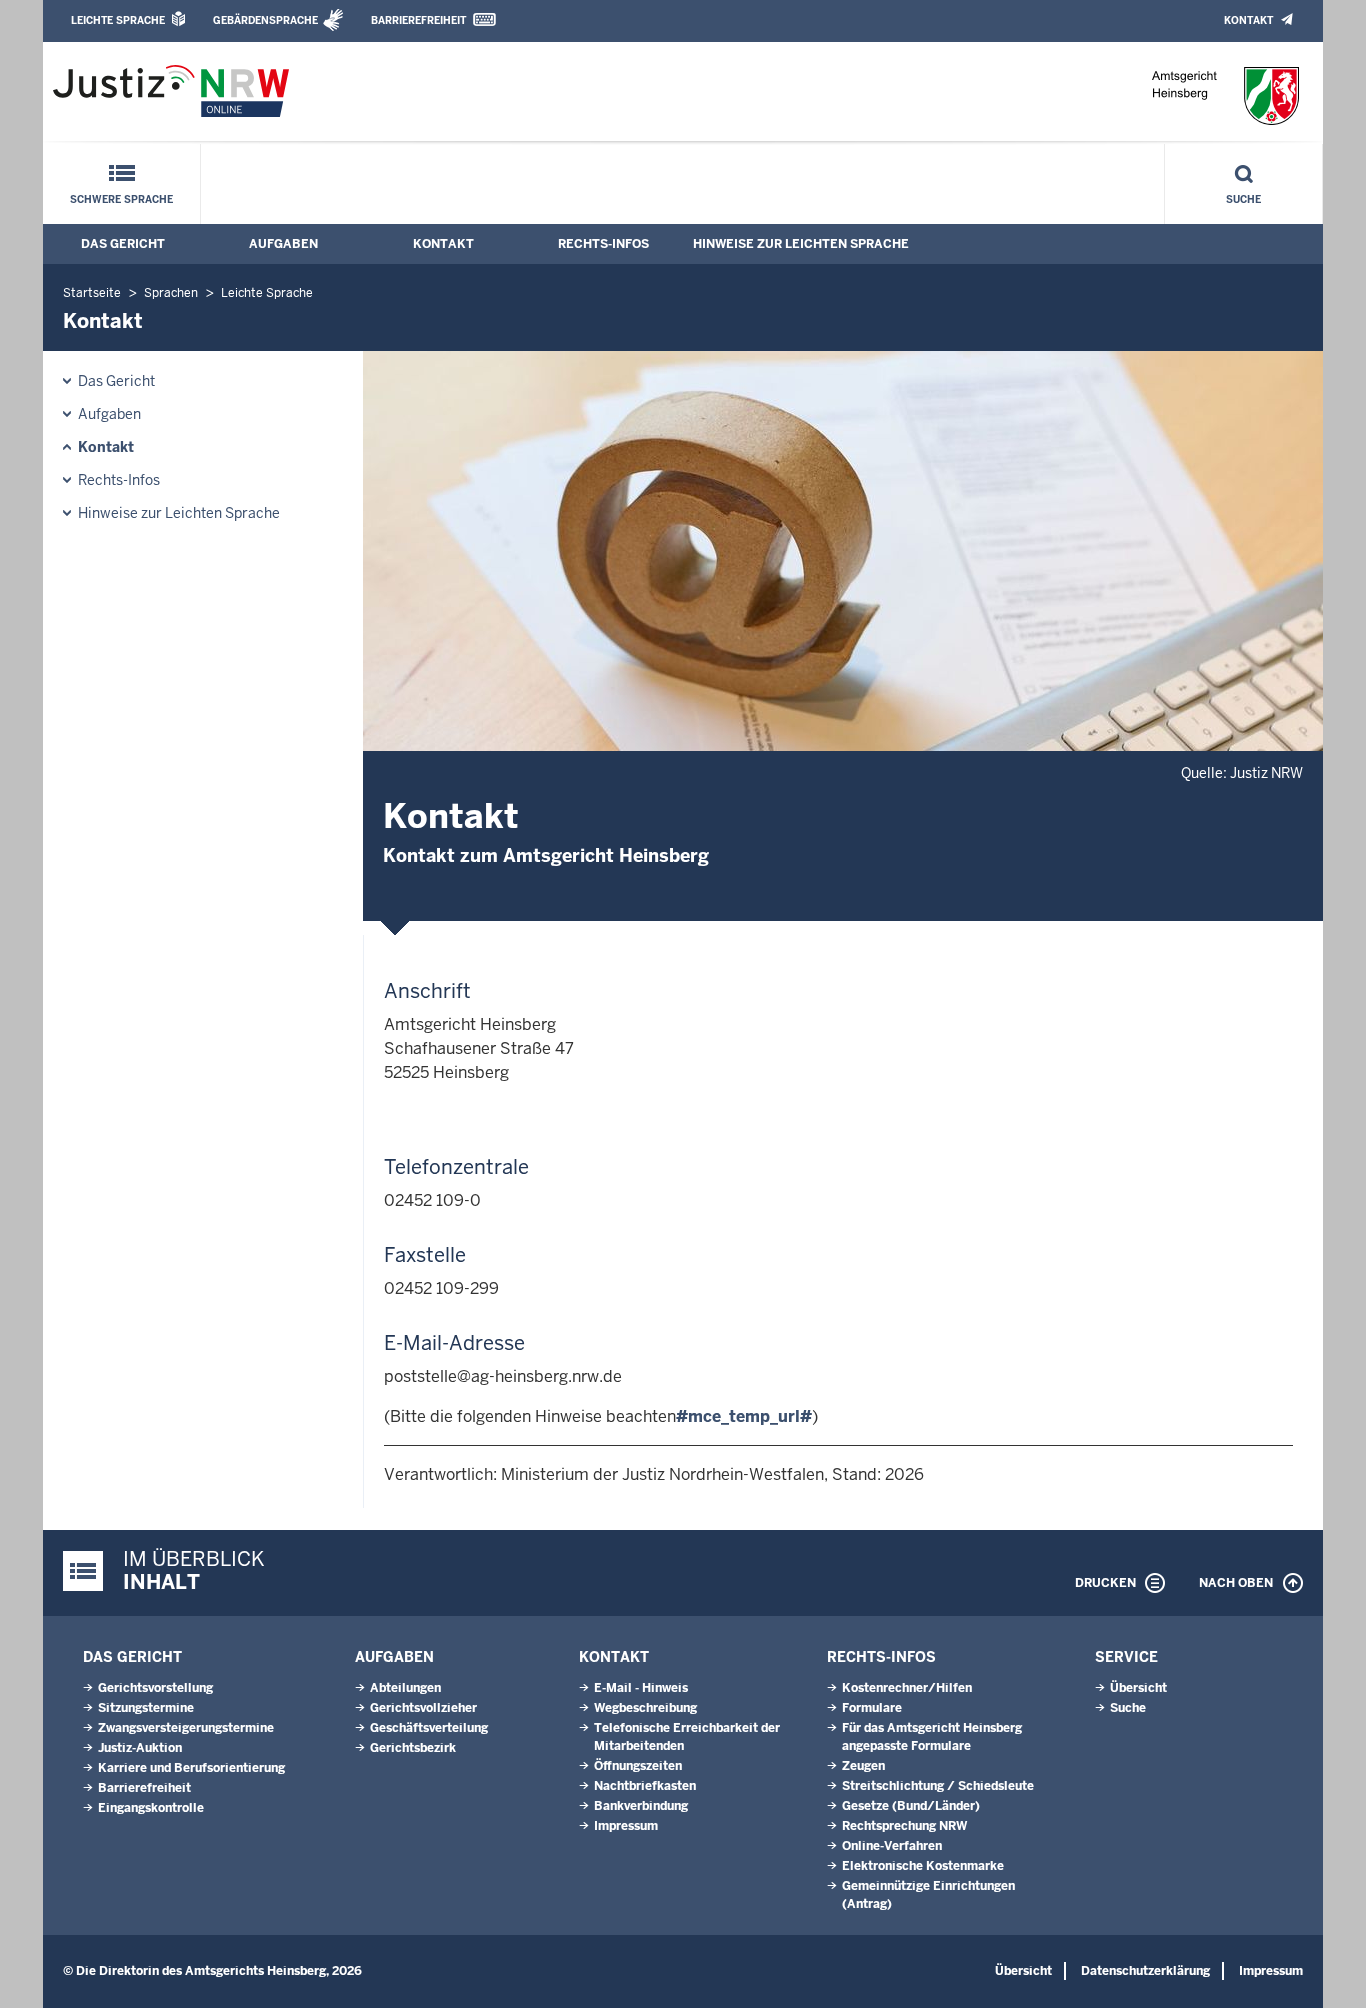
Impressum (626, 1826)
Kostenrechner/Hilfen (907, 1688)
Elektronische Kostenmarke (923, 1866)
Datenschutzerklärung (1145, 1971)
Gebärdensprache (265, 20)
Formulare (872, 1708)
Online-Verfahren (892, 1846)
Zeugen (863, 1766)
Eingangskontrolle (151, 1808)
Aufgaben (283, 244)
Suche (1243, 199)
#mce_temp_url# (744, 1416)
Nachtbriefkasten (645, 1786)
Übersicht (1138, 1688)
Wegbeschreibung (645, 1708)
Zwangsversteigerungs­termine (186, 1728)
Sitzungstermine (146, 1708)
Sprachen (171, 293)
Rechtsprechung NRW (904, 1826)
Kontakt (1248, 20)
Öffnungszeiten (638, 1766)
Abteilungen (405, 1688)
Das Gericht (123, 244)
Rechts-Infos (603, 244)
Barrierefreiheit (418, 20)
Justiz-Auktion (140, 1748)
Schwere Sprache (121, 199)
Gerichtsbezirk (413, 1748)
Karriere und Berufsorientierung (191, 1768)
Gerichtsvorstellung (155, 1688)
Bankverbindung (641, 1806)
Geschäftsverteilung (429, 1728)
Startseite (92, 293)
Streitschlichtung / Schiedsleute (938, 1786)
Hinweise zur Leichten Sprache (801, 244)
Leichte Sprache (118, 20)
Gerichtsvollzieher (423, 1708)
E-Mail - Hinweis (641, 1688)
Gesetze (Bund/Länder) (911, 1806)
